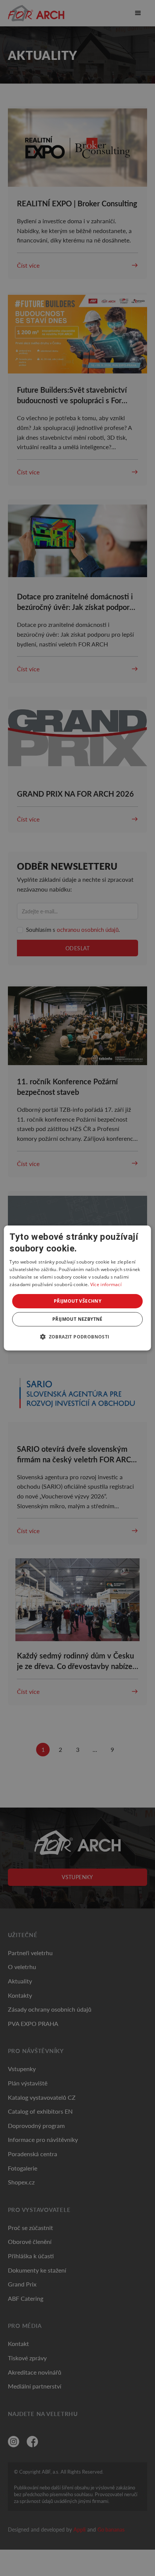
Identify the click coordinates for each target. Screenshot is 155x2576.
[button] (77, 1337)
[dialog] (77, 1288)
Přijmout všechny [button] (77, 1301)
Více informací (106, 1284)
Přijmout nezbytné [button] (77, 1319)
